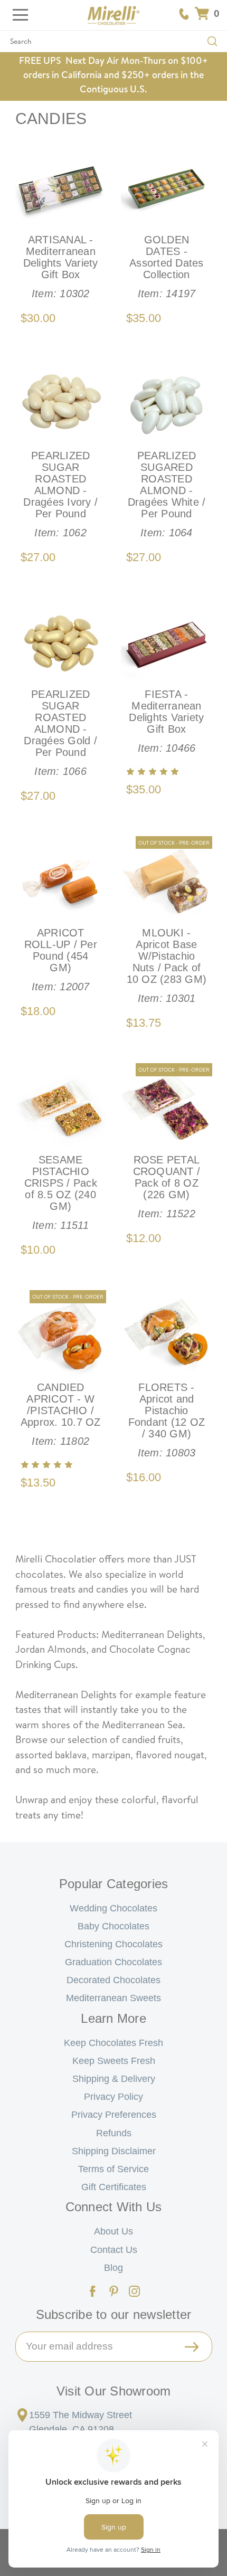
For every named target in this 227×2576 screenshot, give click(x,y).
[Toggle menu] (15, 15)
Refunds (114, 2133)
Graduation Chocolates (113, 1962)
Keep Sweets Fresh (114, 2061)
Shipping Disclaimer (114, 2151)
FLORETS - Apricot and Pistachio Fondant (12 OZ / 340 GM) (167, 1420)
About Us (113, 2231)
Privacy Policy (113, 2097)
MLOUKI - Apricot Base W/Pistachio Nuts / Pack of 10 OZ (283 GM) (167, 965)
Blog (113, 2268)
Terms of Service (113, 2169)
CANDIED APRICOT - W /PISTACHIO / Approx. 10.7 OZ (61, 1414)
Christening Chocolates (113, 1944)
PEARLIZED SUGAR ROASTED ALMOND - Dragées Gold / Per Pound (60, 733)
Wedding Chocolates (113, 1908)
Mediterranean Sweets (113, 1998)
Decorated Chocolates (113, 1980)
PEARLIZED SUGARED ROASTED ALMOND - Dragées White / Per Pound (167, 494)
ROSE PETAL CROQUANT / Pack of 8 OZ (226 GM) (167, 1187)
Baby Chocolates (113, 1926)
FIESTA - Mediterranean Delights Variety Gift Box (166, 721)
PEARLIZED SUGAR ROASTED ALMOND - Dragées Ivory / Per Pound (60, 494)
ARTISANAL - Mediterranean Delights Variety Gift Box (61, 267)
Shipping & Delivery (114, 2079)
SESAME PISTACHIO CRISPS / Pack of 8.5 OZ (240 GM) (61, 1192)
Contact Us (114, 2250)
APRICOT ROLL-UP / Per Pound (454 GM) (61, 960)
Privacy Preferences (114, 2115)
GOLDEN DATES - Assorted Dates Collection (167, 267)
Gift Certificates (114, 2187)
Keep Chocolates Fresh (113, 2043)
